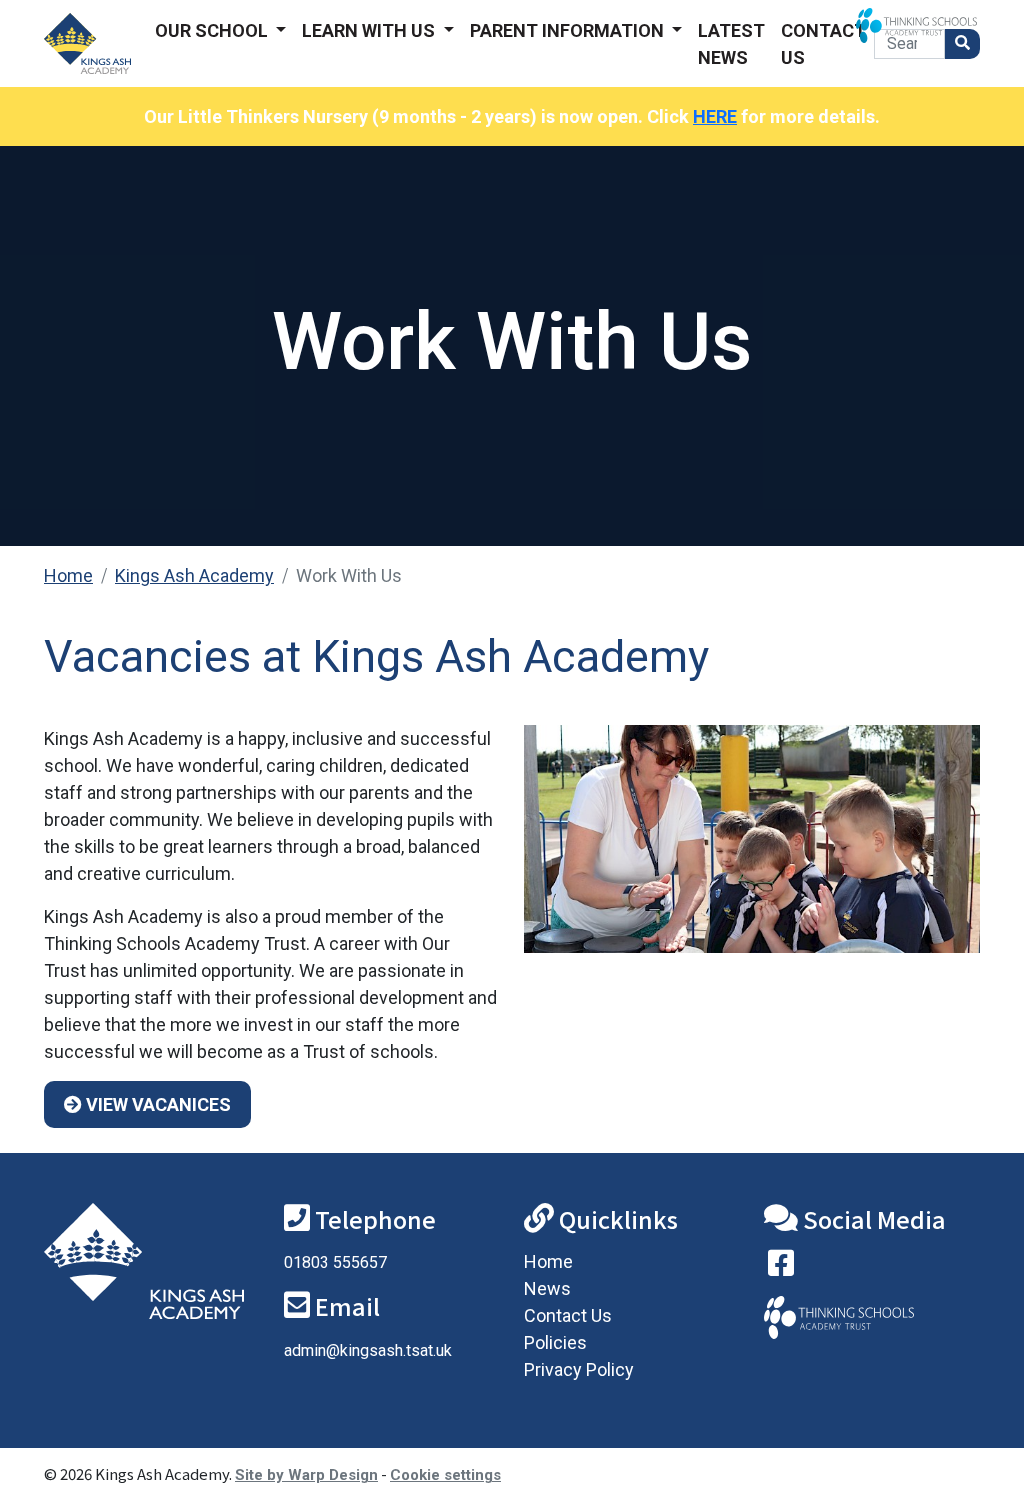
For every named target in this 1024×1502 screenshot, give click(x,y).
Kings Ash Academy (194, 575)
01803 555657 (335, 1262)
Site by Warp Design (306, 1475)
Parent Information (569, 30)
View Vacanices (156, 1104)
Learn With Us (370, 30)
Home (68, 575)
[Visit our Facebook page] (781, 1267)
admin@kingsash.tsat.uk (368, 1350)
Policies (555, 1342)
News (547, 1288)
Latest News (731, 44)
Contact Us (823, 44)
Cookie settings (445, 1475)
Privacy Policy (579, 1369)
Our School (213, 30)
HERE (715, 116)
